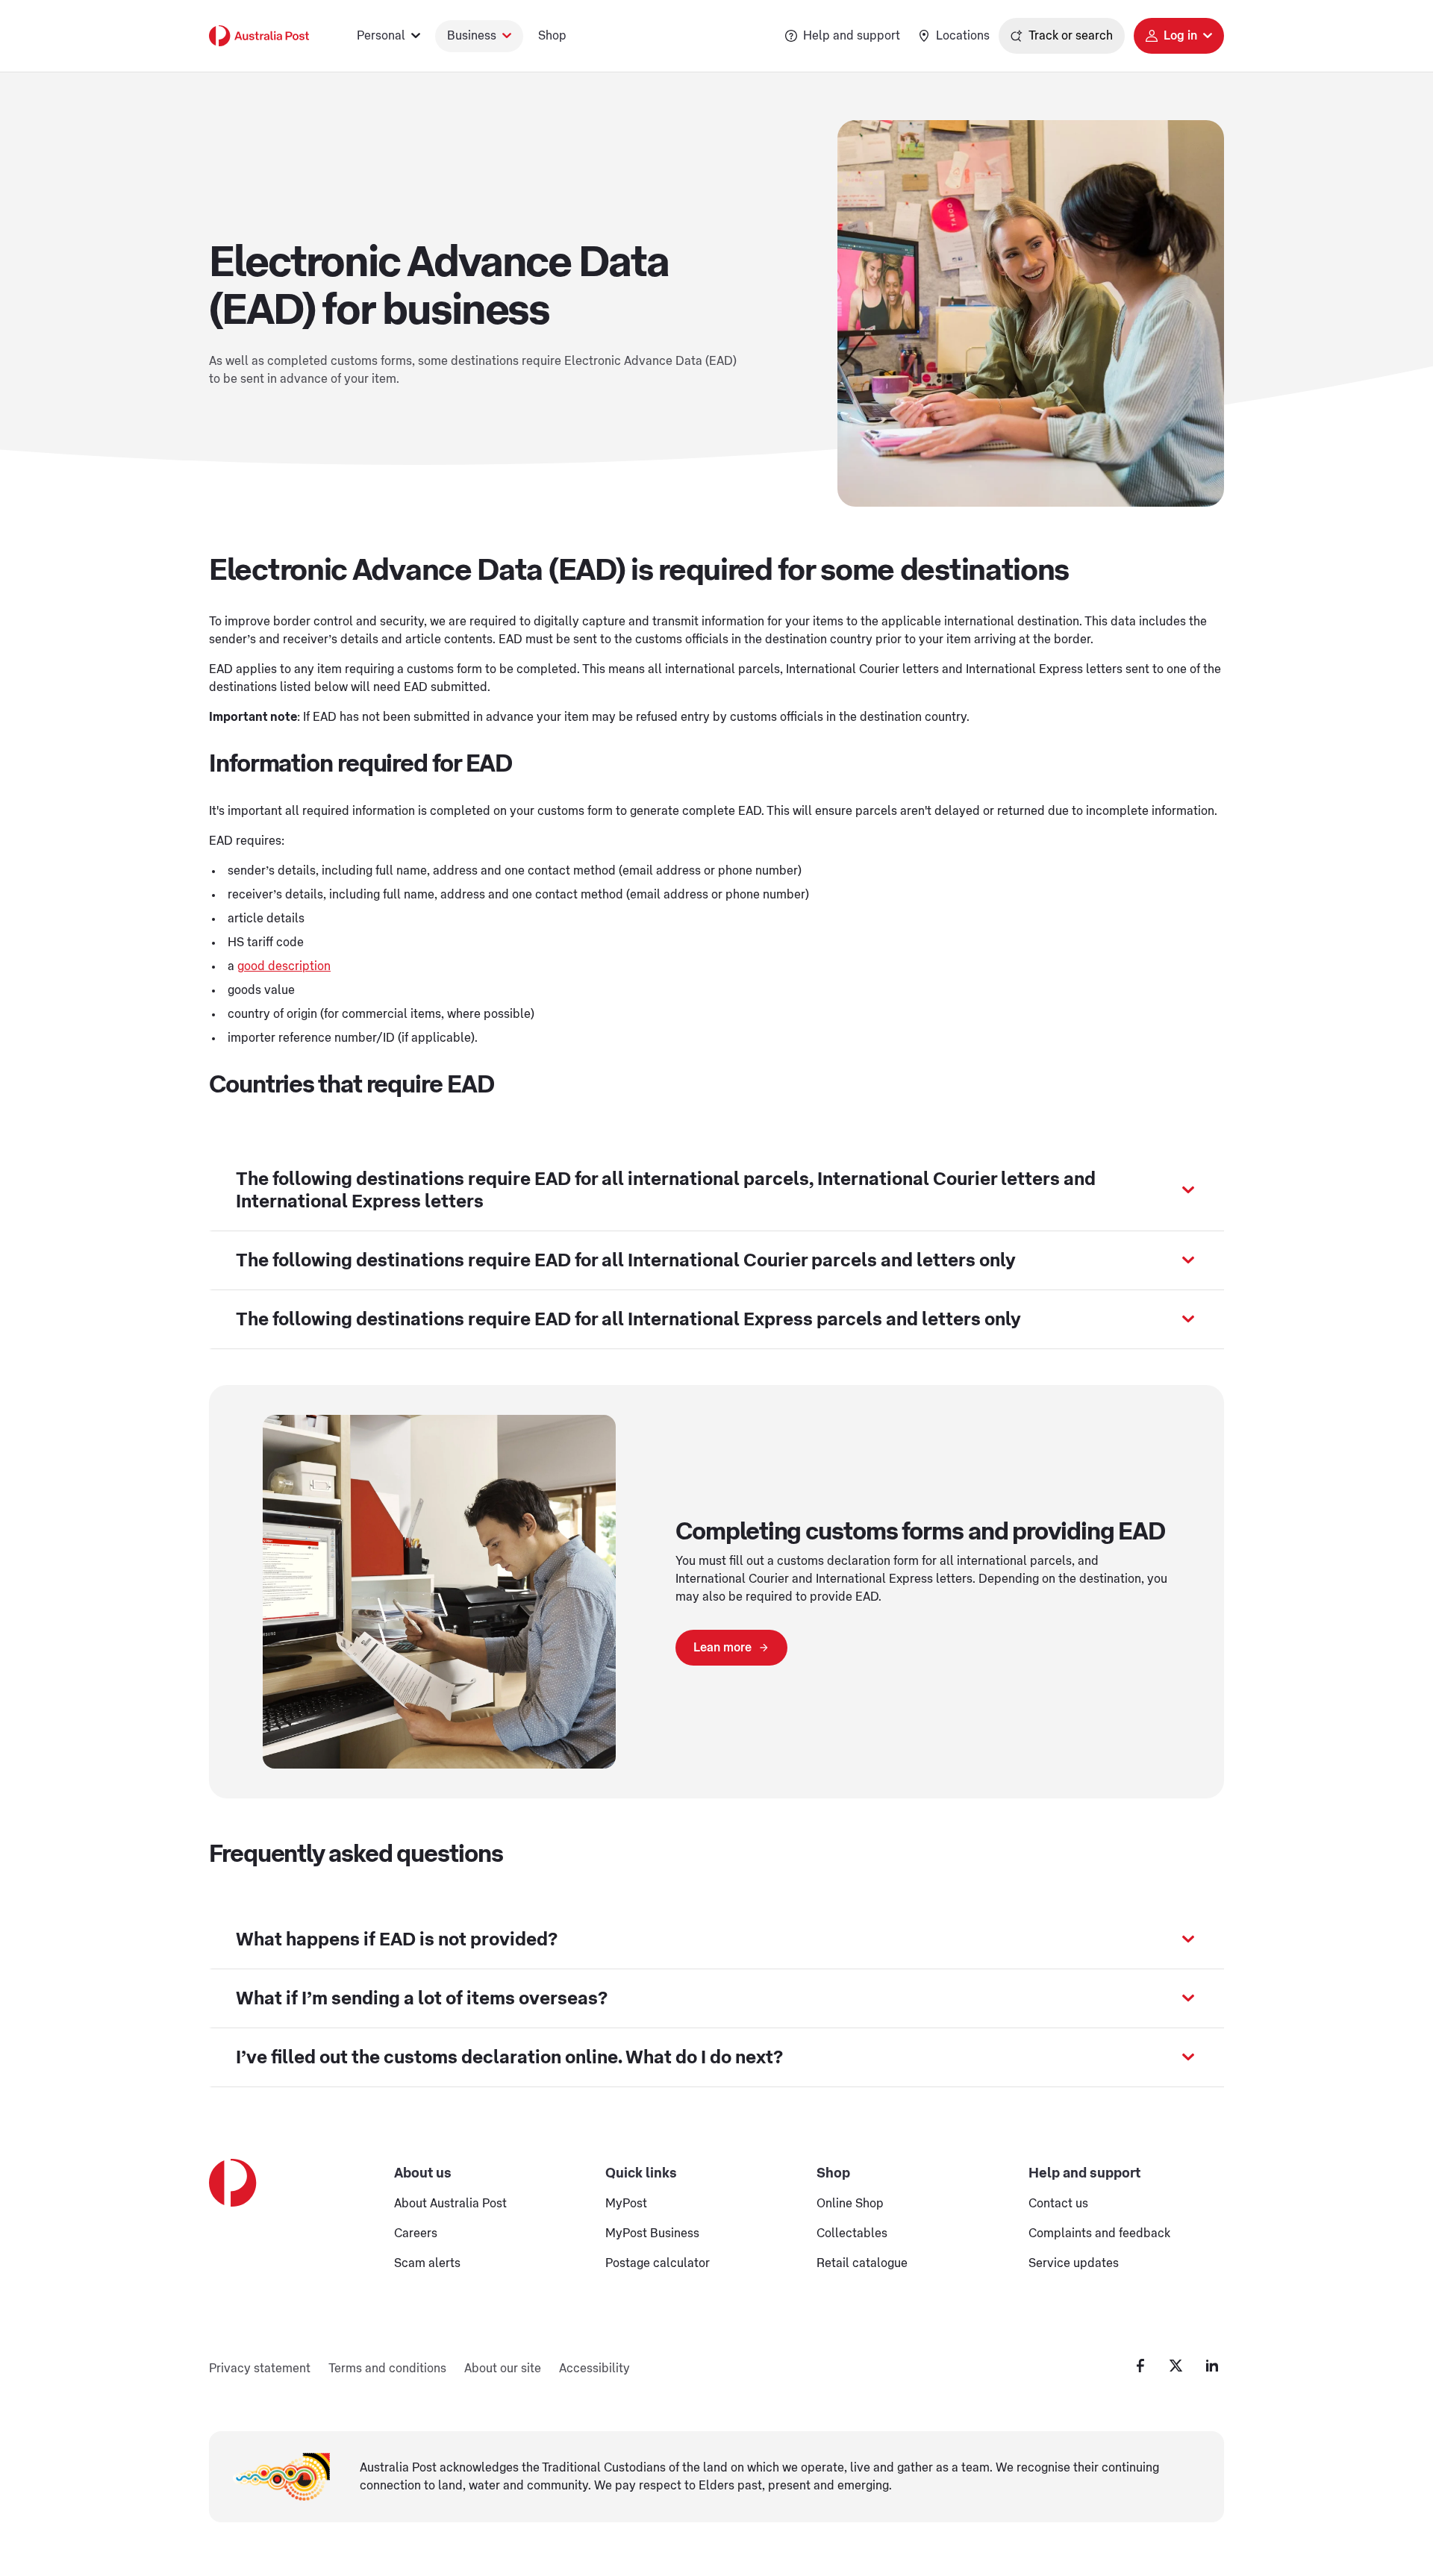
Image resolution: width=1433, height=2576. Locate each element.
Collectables (852, 2233)
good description (284, 966)
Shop (552, 36)
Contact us (1058, 2204)
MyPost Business (652, 2233)
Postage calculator (658, 2263)
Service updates (1074, 2263)
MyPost (626, 2204)
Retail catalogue (862, 2263)
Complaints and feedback (1099, 2233)
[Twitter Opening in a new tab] (1176, 2366)
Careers (416, 2233)
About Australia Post (450, 2204)
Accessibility (594, 2369)
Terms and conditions (387, 2369)
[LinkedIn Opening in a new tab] (1212, 2366)
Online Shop (850, 2204)
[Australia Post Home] (259, 36)
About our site (503, 2369)
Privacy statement (260, 2369)
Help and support (852, 36)
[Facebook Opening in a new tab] (1140, 2366)
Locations (963, 36)
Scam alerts (427, 2263)
